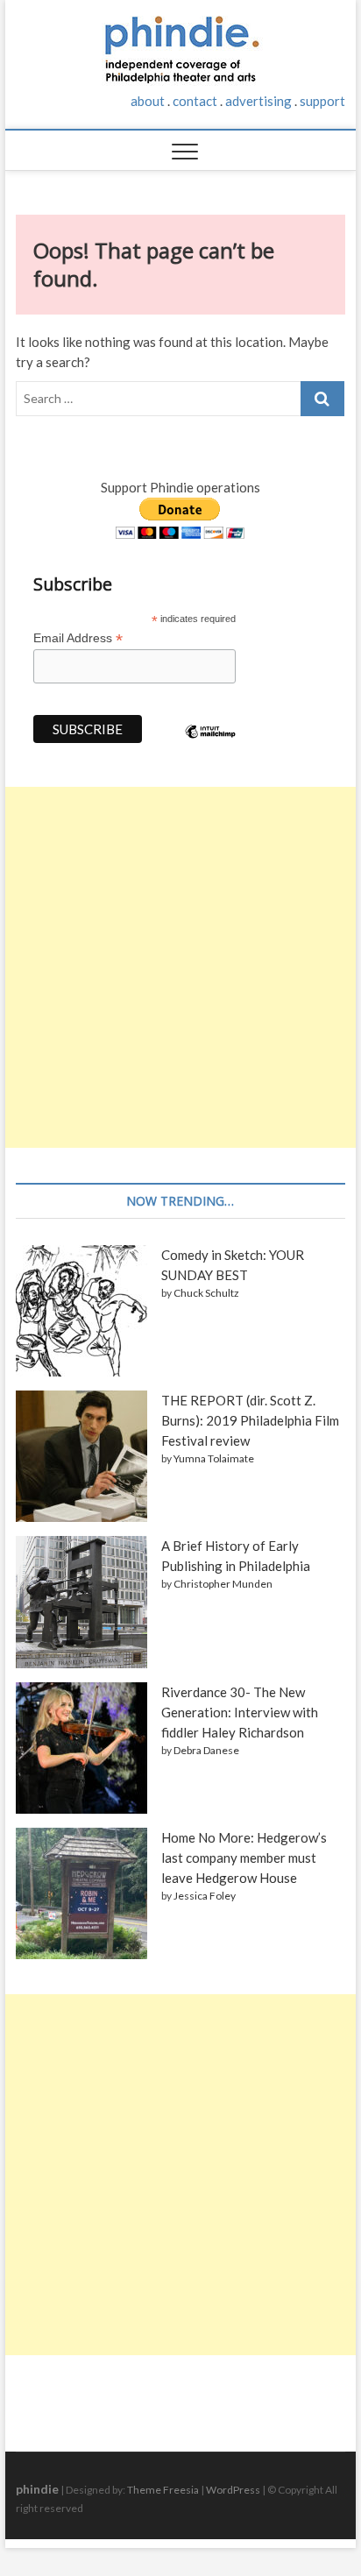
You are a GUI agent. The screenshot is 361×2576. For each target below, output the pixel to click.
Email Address (78, 638)
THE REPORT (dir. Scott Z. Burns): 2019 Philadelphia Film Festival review (250, 1420)
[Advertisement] (180, 967)
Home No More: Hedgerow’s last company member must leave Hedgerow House (244, 1858)
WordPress (233, 2490)
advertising (258, 101)
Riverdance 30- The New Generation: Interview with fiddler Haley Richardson (240, 1712)
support (322, 101)
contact (195, 101)
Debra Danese (206, 1750)
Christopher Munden (223, 1584)
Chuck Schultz (206, 1293)
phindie (37, 2489)
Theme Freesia (163, 2490)
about (148, 101)
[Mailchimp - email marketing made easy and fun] (210, 745)
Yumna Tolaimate (214, 1458)
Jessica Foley (205, 1896)
